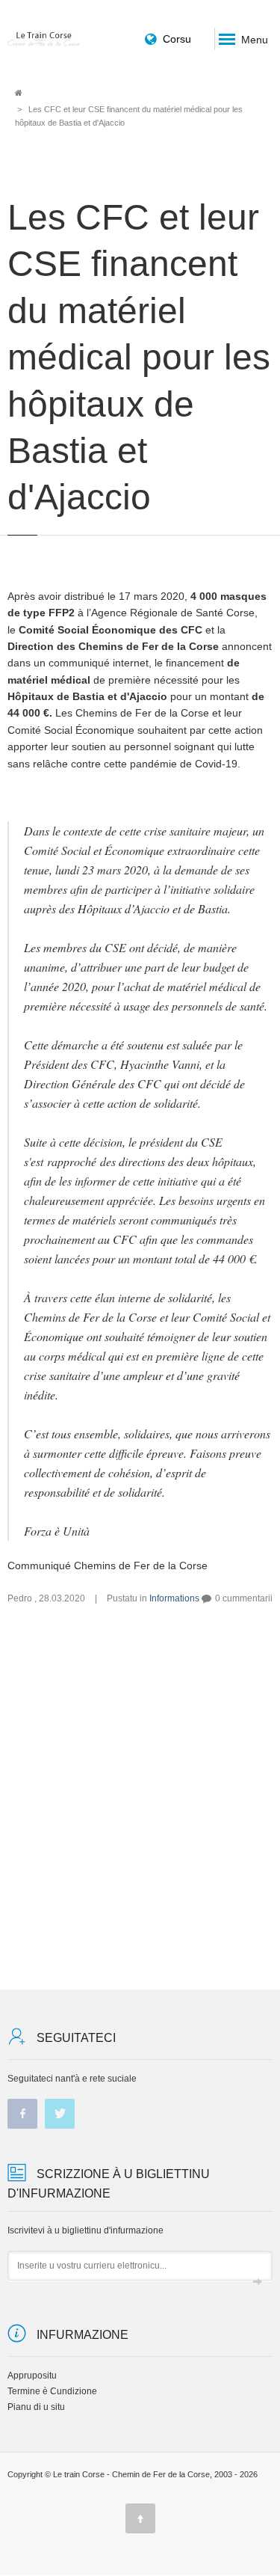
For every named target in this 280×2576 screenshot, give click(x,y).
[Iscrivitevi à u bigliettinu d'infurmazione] (258, 2283)
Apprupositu (32, 2376)
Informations (174, 1598)
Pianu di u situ (36, 2407)
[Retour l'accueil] (44, 39)
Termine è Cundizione (52, 2391)
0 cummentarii (244, 1598)
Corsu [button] (177, 39)
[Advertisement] (140, 1797)
